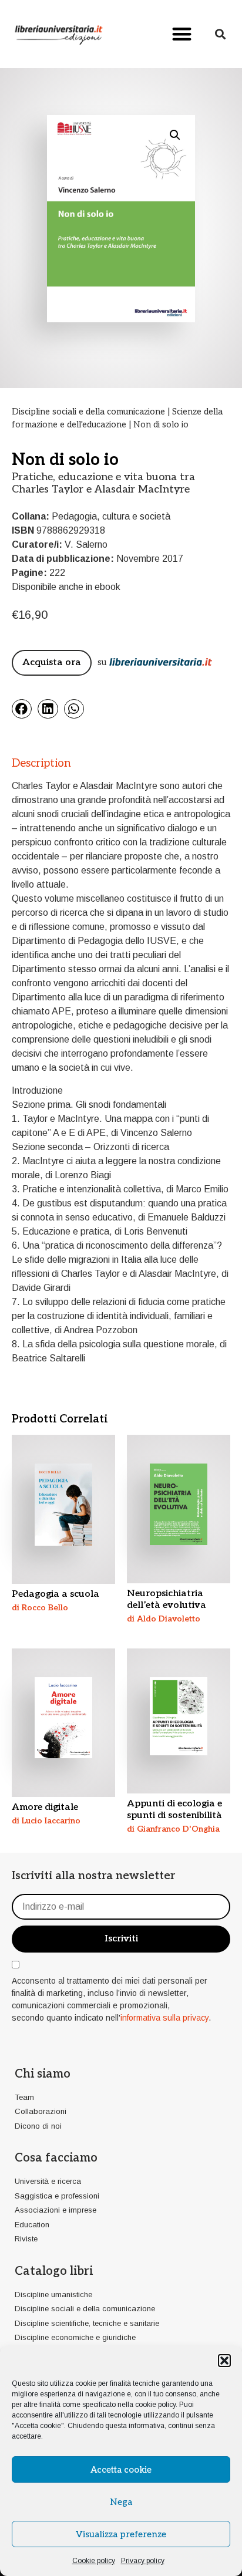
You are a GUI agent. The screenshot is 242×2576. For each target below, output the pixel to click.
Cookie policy (94, 2561)
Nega (121, 2502)
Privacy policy (143, 2561)
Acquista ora (52, 662)
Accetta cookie (121, 2470)
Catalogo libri (54, 2271)
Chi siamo (43, 2074)
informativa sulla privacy (164, 2018)
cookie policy (155, 2405)
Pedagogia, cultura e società (111, 516)
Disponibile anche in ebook (66, 587)
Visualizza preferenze (121, 2534)
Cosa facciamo (56, 2158)
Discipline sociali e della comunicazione (88, 412)
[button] (224, 2361)
